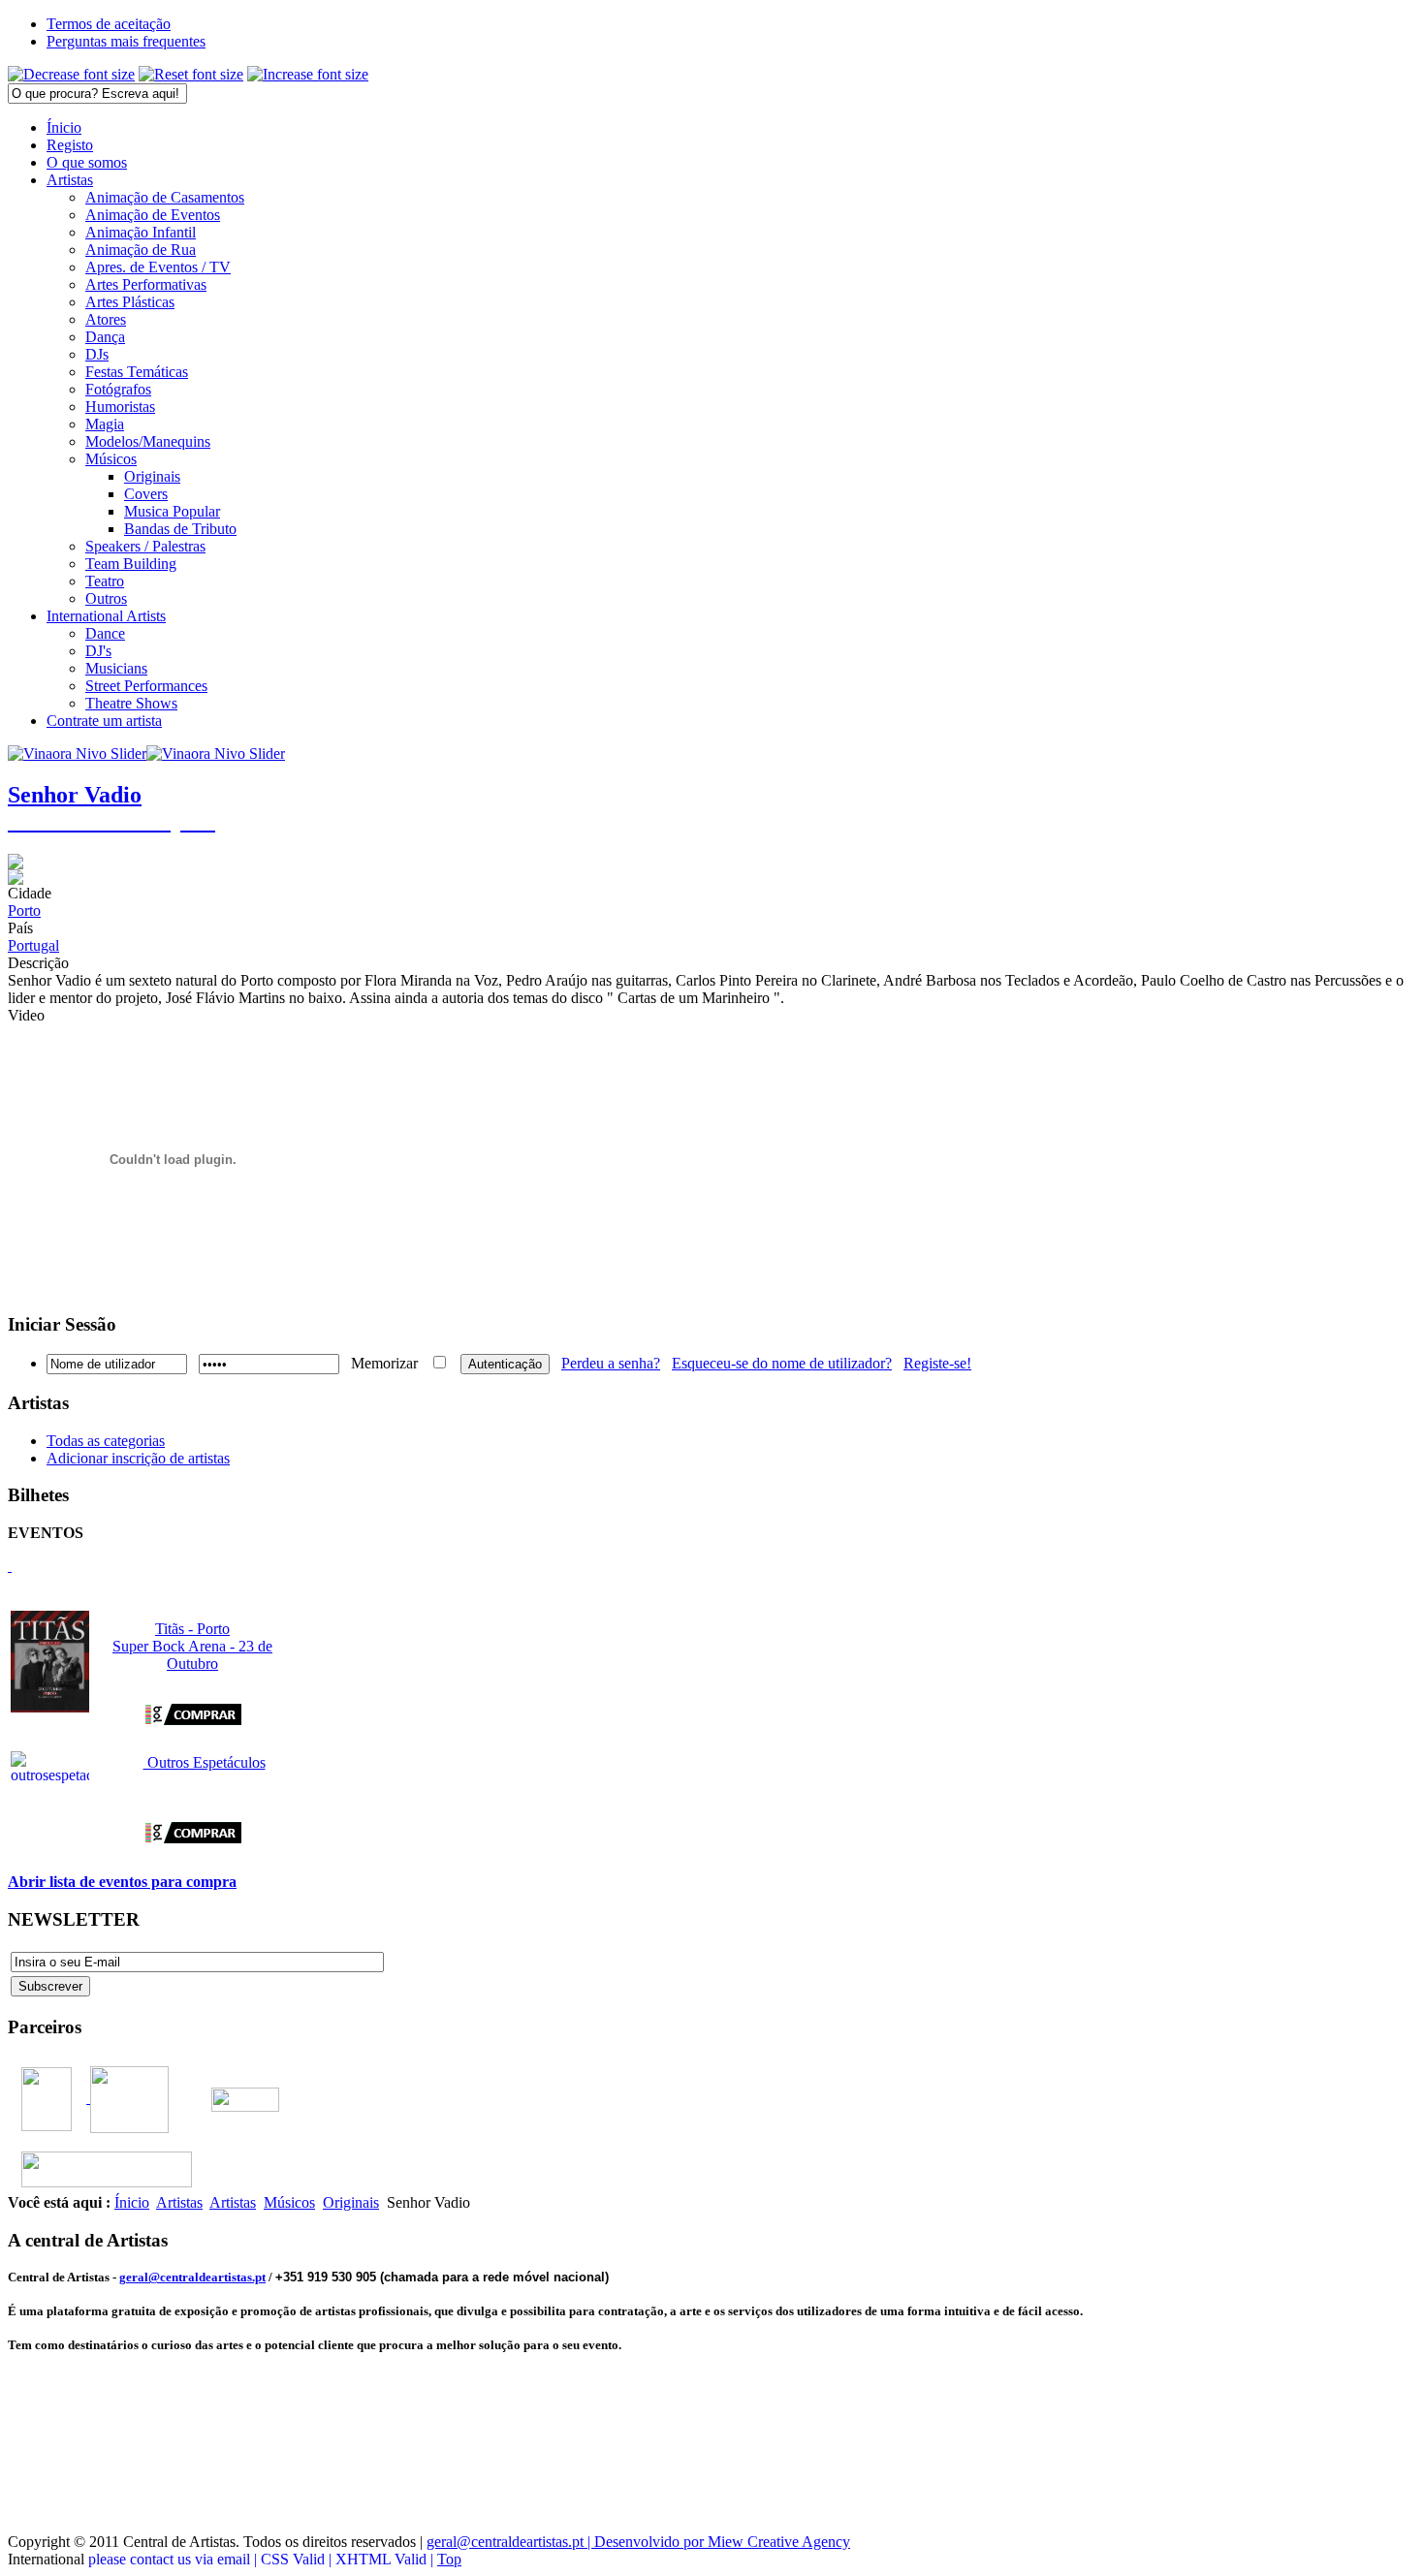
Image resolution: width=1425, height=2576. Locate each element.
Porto (24, 911)
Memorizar (384, 1363)
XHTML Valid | (386, 2559)
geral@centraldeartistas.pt (192, 2277)
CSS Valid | (298, 2559)
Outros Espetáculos (205, 1762)
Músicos (289, 2202)
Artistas (179, 2202)
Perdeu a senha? (611, 1363)
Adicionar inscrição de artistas (138, 1458)
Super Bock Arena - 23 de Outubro (192, 1655)
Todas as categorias (106, 1441)
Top (449, 2559)
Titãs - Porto (192, 1629)
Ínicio (132, 2202)
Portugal (33, 945)
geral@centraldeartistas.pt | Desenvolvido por (567, 2542)
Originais (351, 2202)
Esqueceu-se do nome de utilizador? (782, 1363)
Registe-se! (937, 1363)
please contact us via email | (174, 2559)
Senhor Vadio (75, 795)
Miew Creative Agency (779, 2542)
